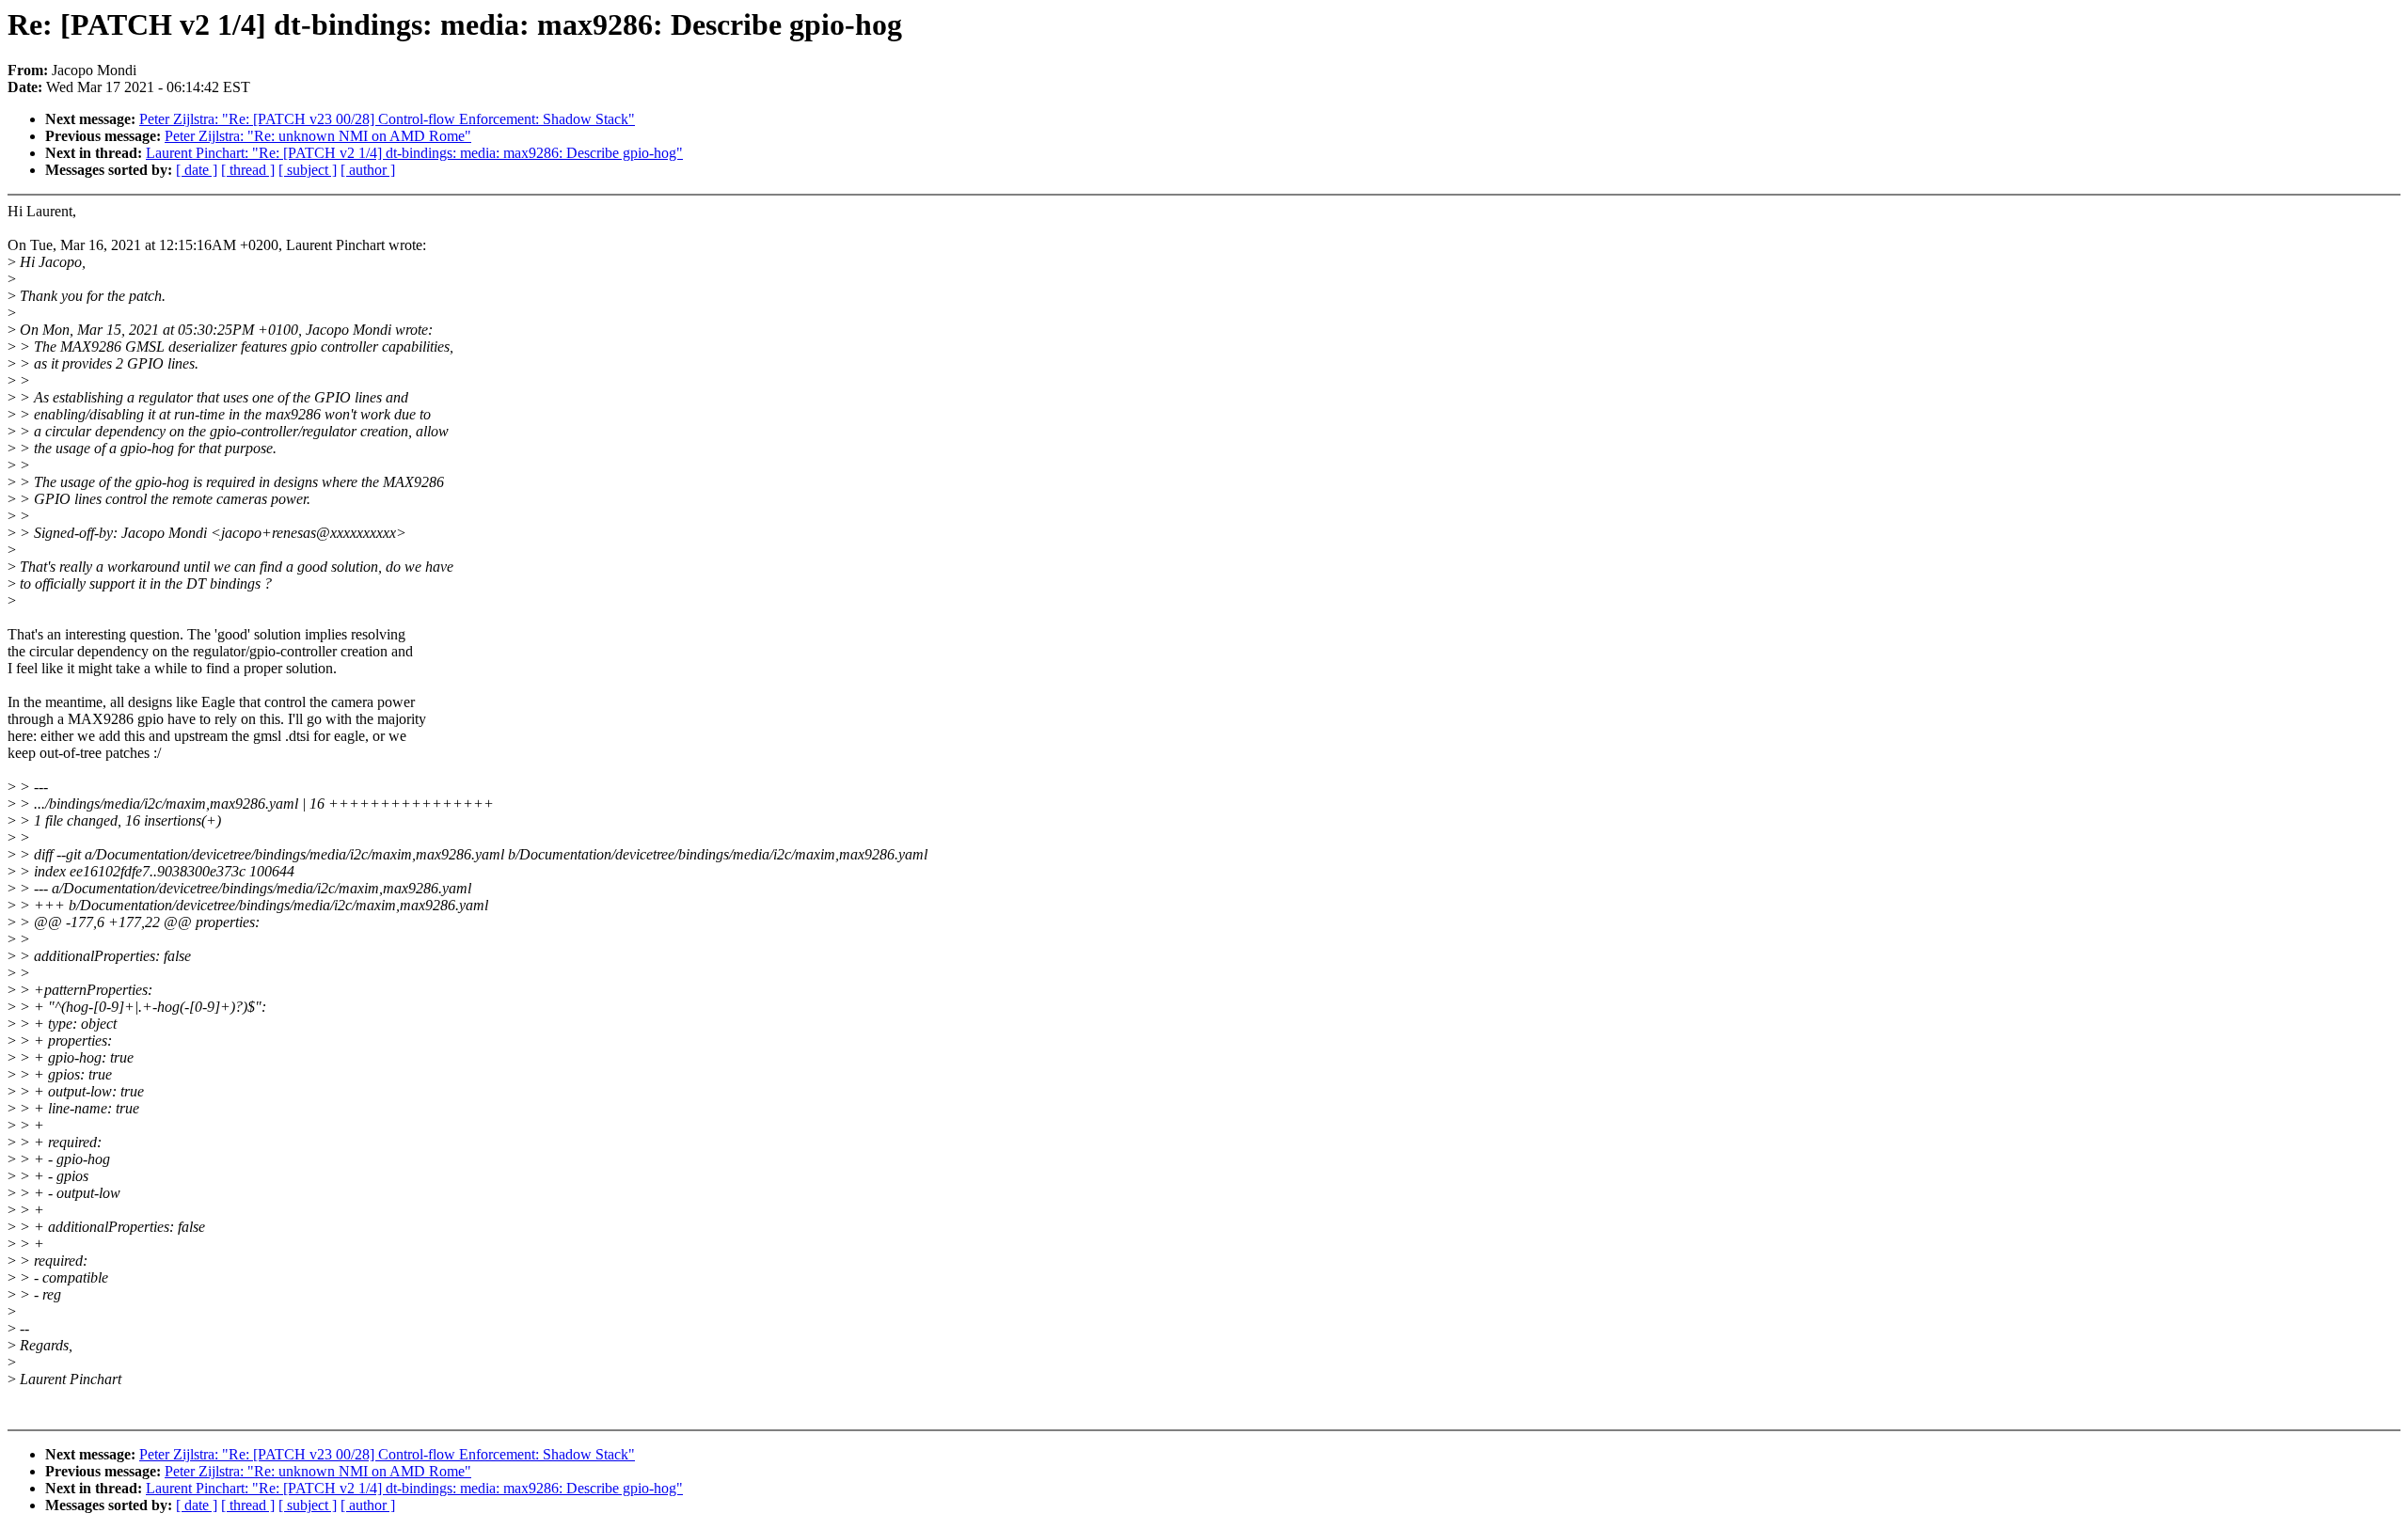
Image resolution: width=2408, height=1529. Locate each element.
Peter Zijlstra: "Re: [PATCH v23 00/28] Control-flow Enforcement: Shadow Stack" (387, 119)
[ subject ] (308, 170)
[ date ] (197, 170)
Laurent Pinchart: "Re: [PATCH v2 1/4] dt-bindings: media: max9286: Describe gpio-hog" (414, 153)
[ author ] (368, 170)
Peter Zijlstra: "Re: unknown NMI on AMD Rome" (318, 136)
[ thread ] (248, 170)
